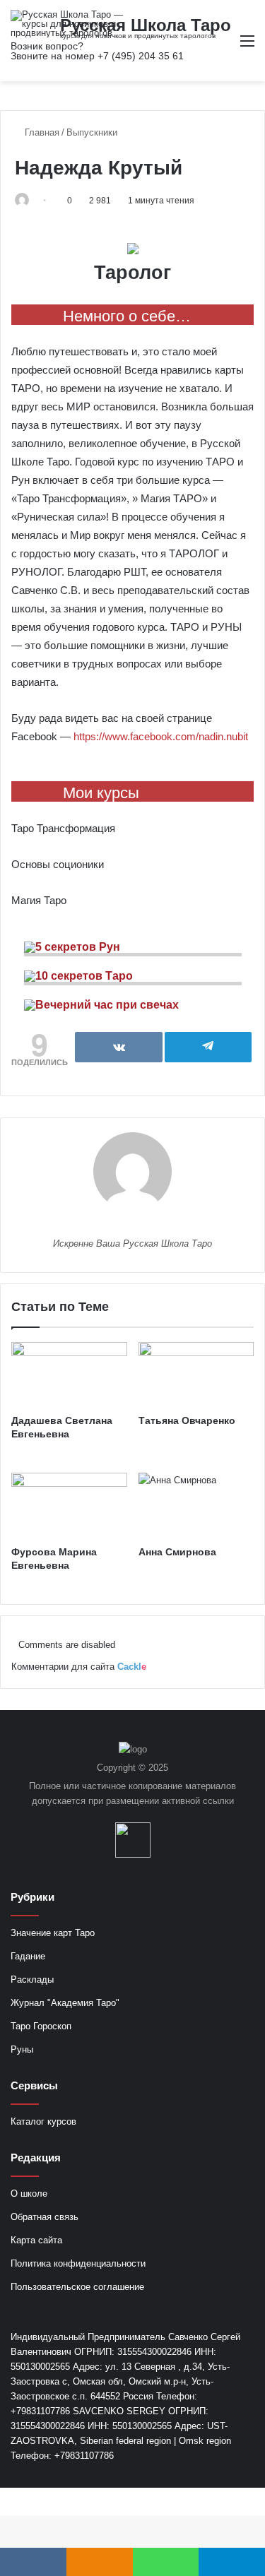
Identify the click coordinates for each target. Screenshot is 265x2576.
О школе (29, 2194)
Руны (22, 2049)
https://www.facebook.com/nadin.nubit (161, 736)
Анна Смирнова (177, 1552)
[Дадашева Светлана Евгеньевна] (69, 1375)
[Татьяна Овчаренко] (196, 1375)
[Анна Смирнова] (196, 1505)
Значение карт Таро (53, 1933)
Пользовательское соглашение (77, 2287)
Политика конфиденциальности (78, 2263)
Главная (41, 132)
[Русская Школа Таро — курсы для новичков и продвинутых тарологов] (67, 24)
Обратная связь (45, 2217)
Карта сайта (36, 2240)
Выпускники (92, 132)
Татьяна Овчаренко (187, 1420)
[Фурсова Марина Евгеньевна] (69, 1505)
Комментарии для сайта (79, 1667)
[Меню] (247, 46)
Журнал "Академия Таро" (65, 2003)
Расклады (32, 1980)
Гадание (28, 1956)
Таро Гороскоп (41, 2026)
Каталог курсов (43, 2121)
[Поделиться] (119, 1047)
